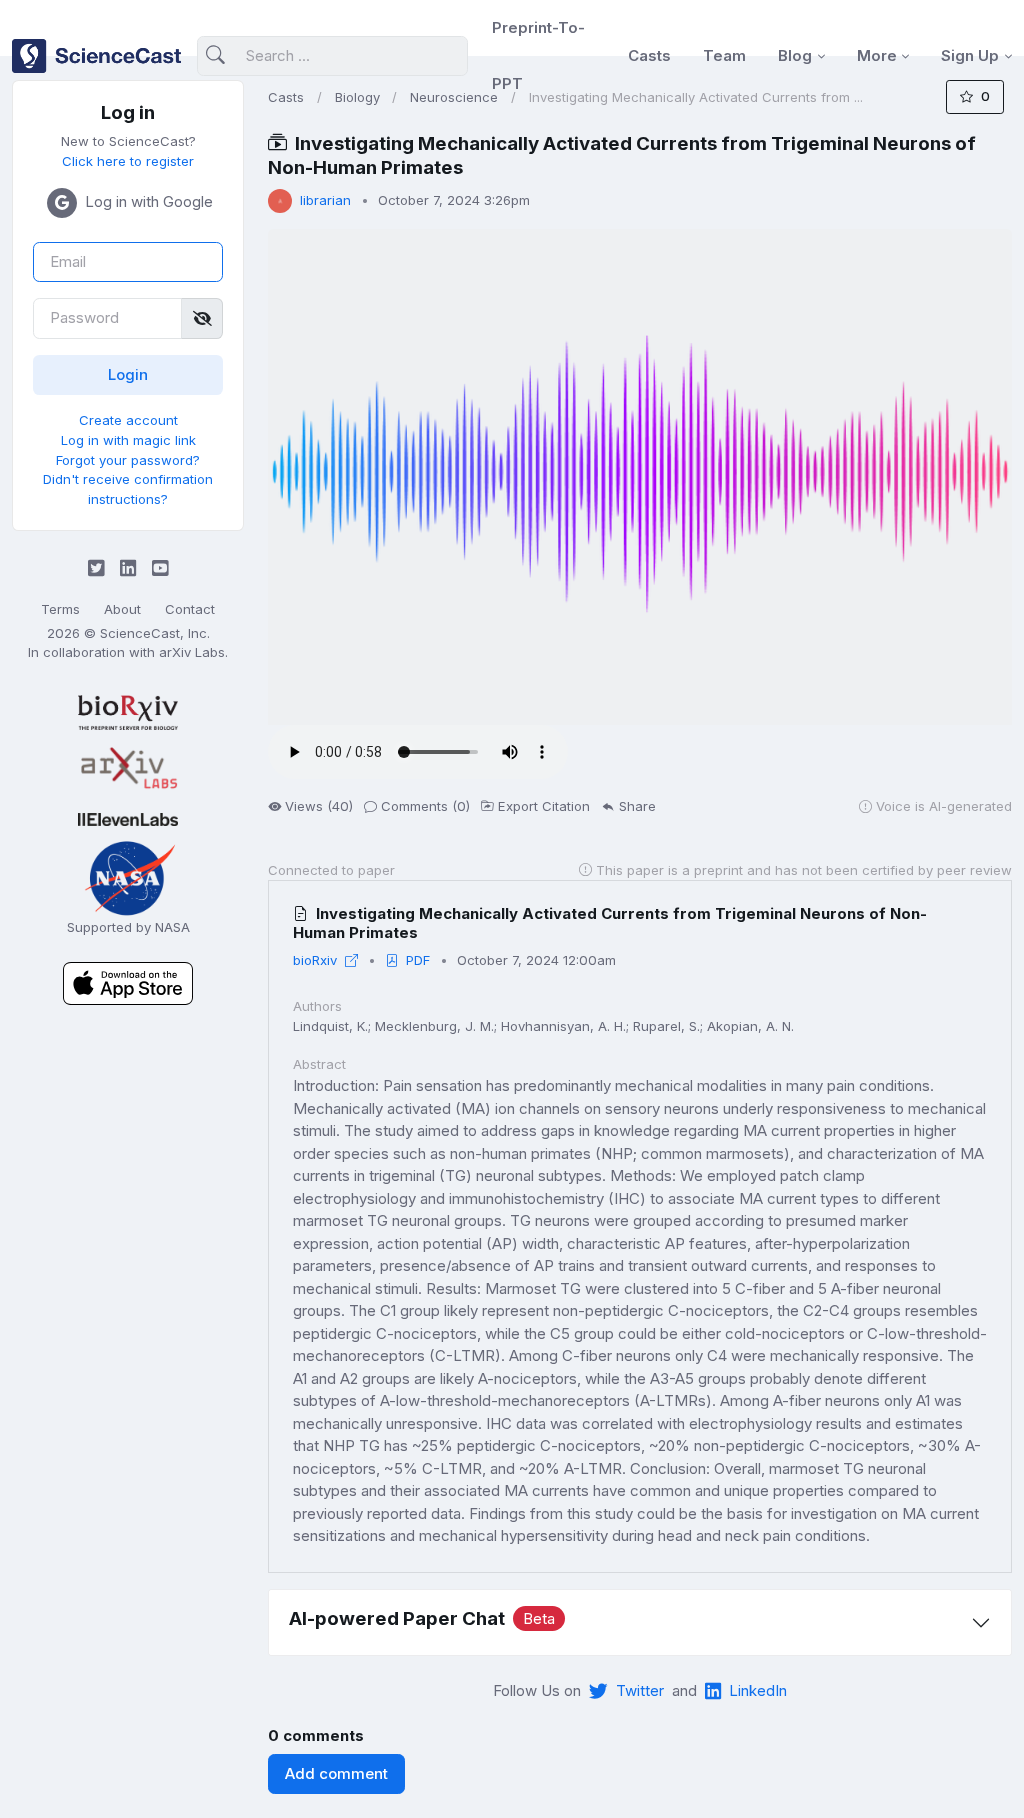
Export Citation (544, 806)
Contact (190, 609)
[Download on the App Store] (128, 982)
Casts (649, 55)
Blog (795, 55)
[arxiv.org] (128, 769)
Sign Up (970, 55)
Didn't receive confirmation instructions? (128, 489)
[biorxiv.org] (128, 712)
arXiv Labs (192, 652)
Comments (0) (425, 806)
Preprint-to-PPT (538, 55)
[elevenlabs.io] (128, 818)
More (877, 55)
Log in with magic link (128, 440)
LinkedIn (758, 1690)
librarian (325, 200)
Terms (60, 609)
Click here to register (128, 161)
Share (637, 806)
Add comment (336, 1773)
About (122, 609)
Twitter (640, 1690)
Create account (128, 420)
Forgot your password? (128, 460)
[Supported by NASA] (128, 876)
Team (724, 55)
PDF (418, 960)
